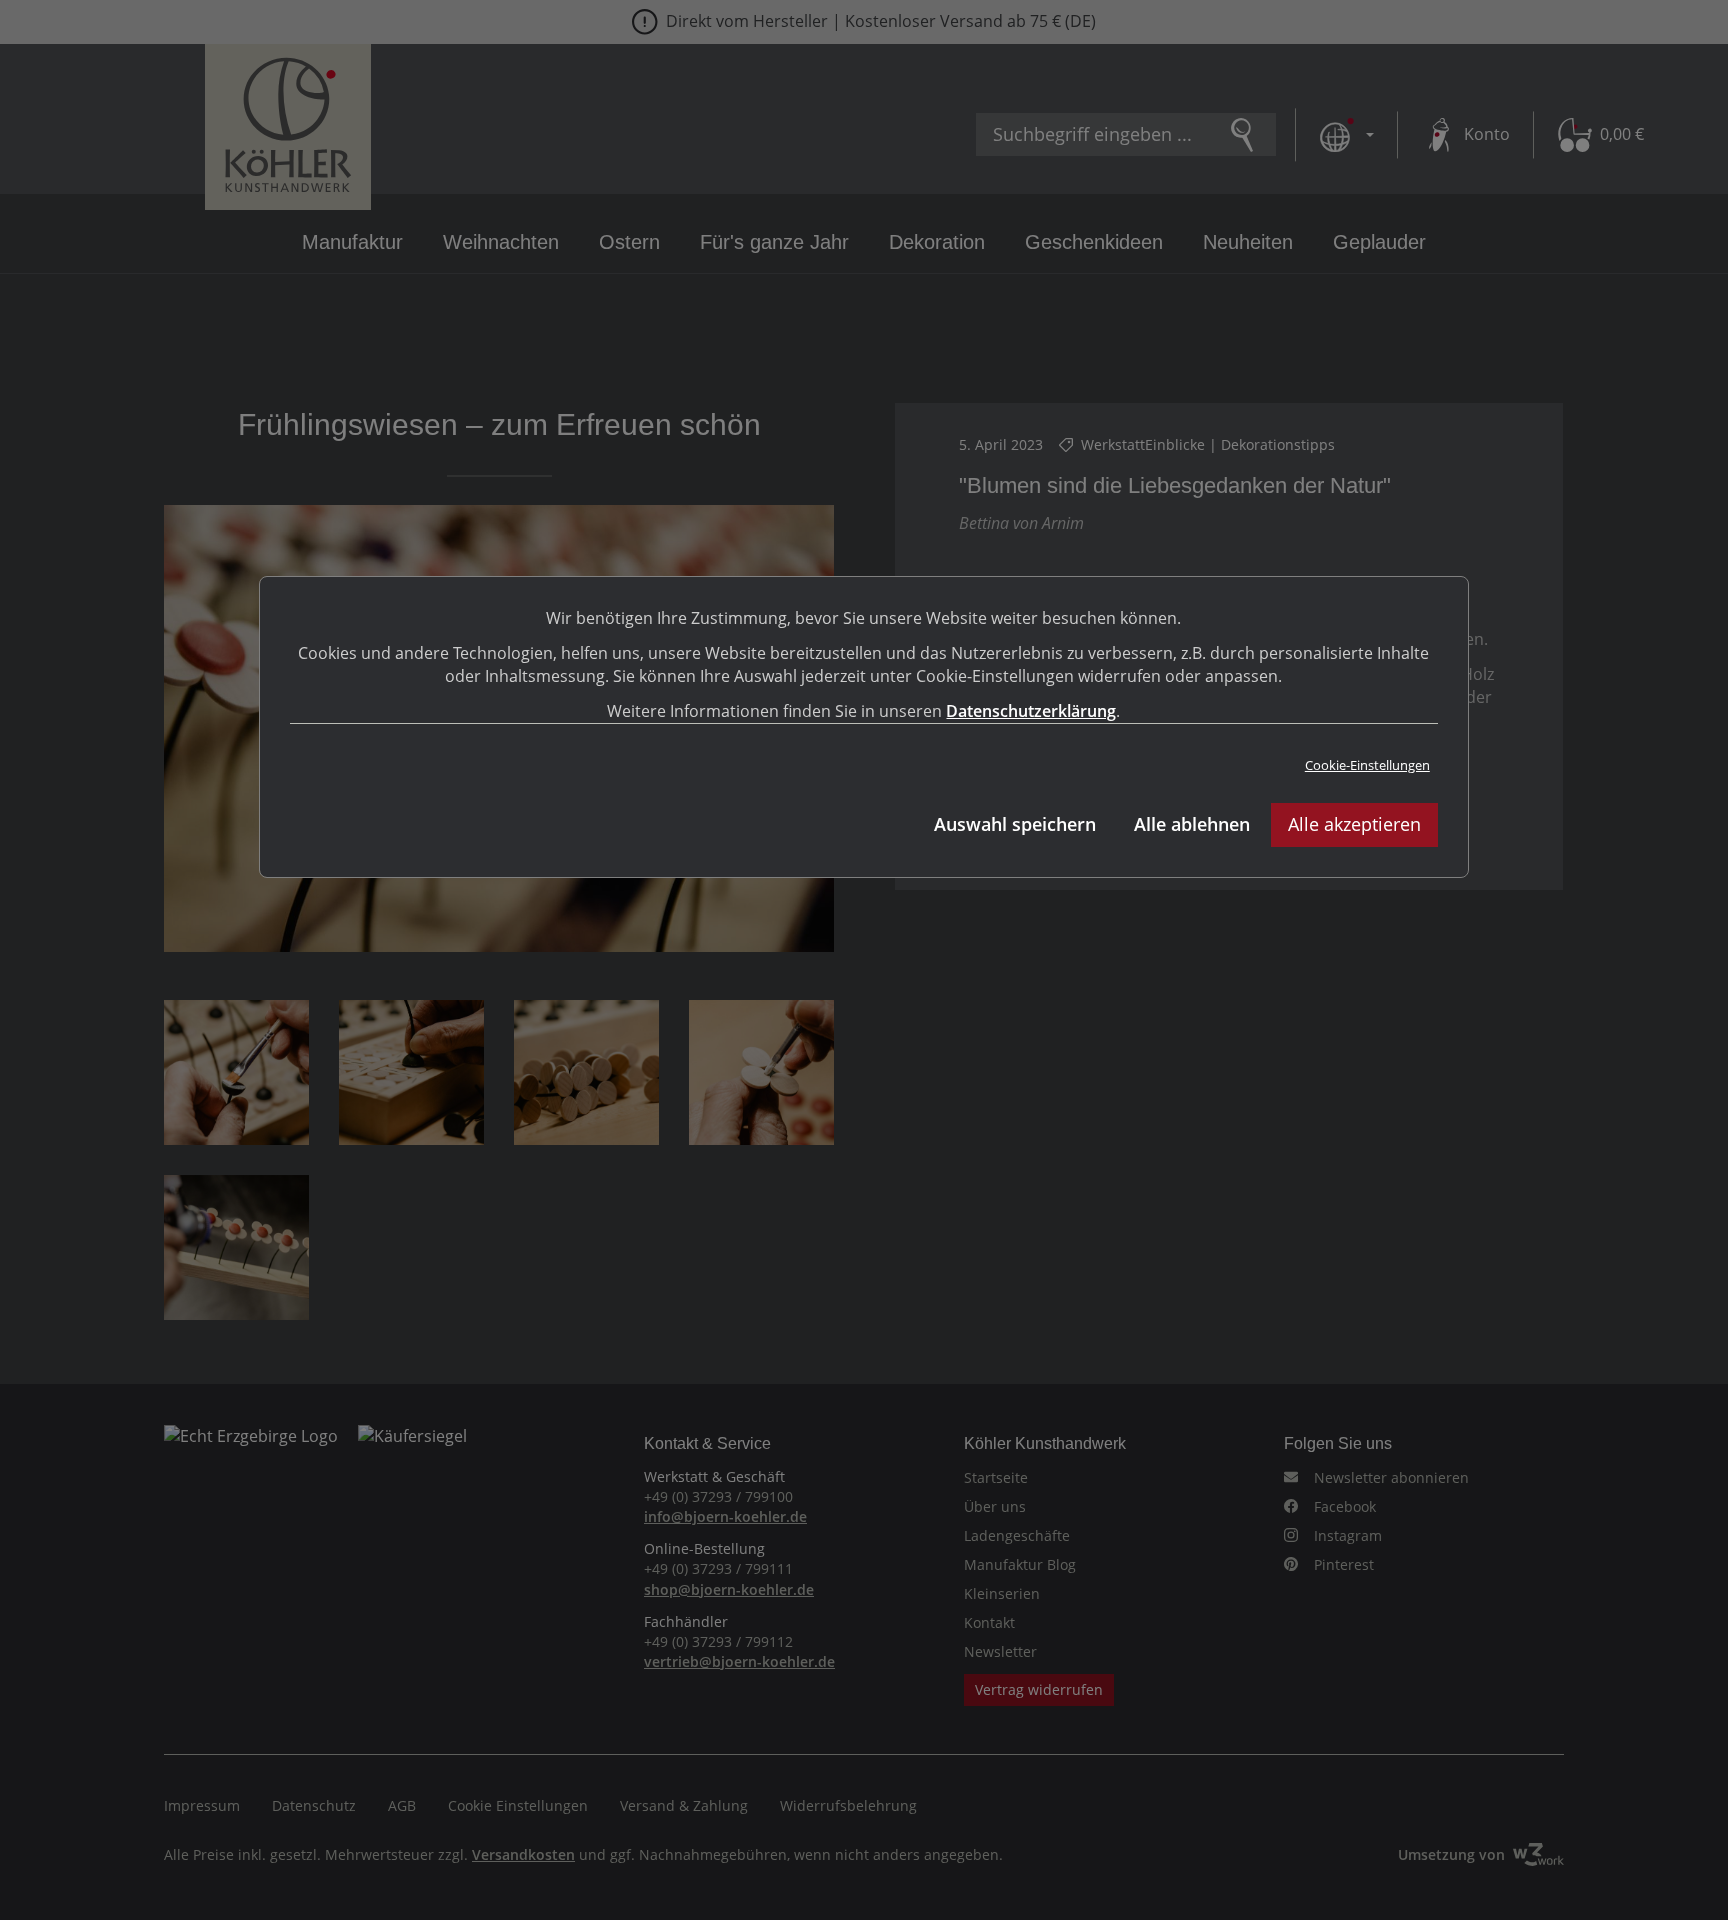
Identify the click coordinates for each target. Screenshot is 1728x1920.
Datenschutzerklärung (1031, 711)
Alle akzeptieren (1354, 824)
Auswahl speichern (1015, 824)
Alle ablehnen (1192, 824)
